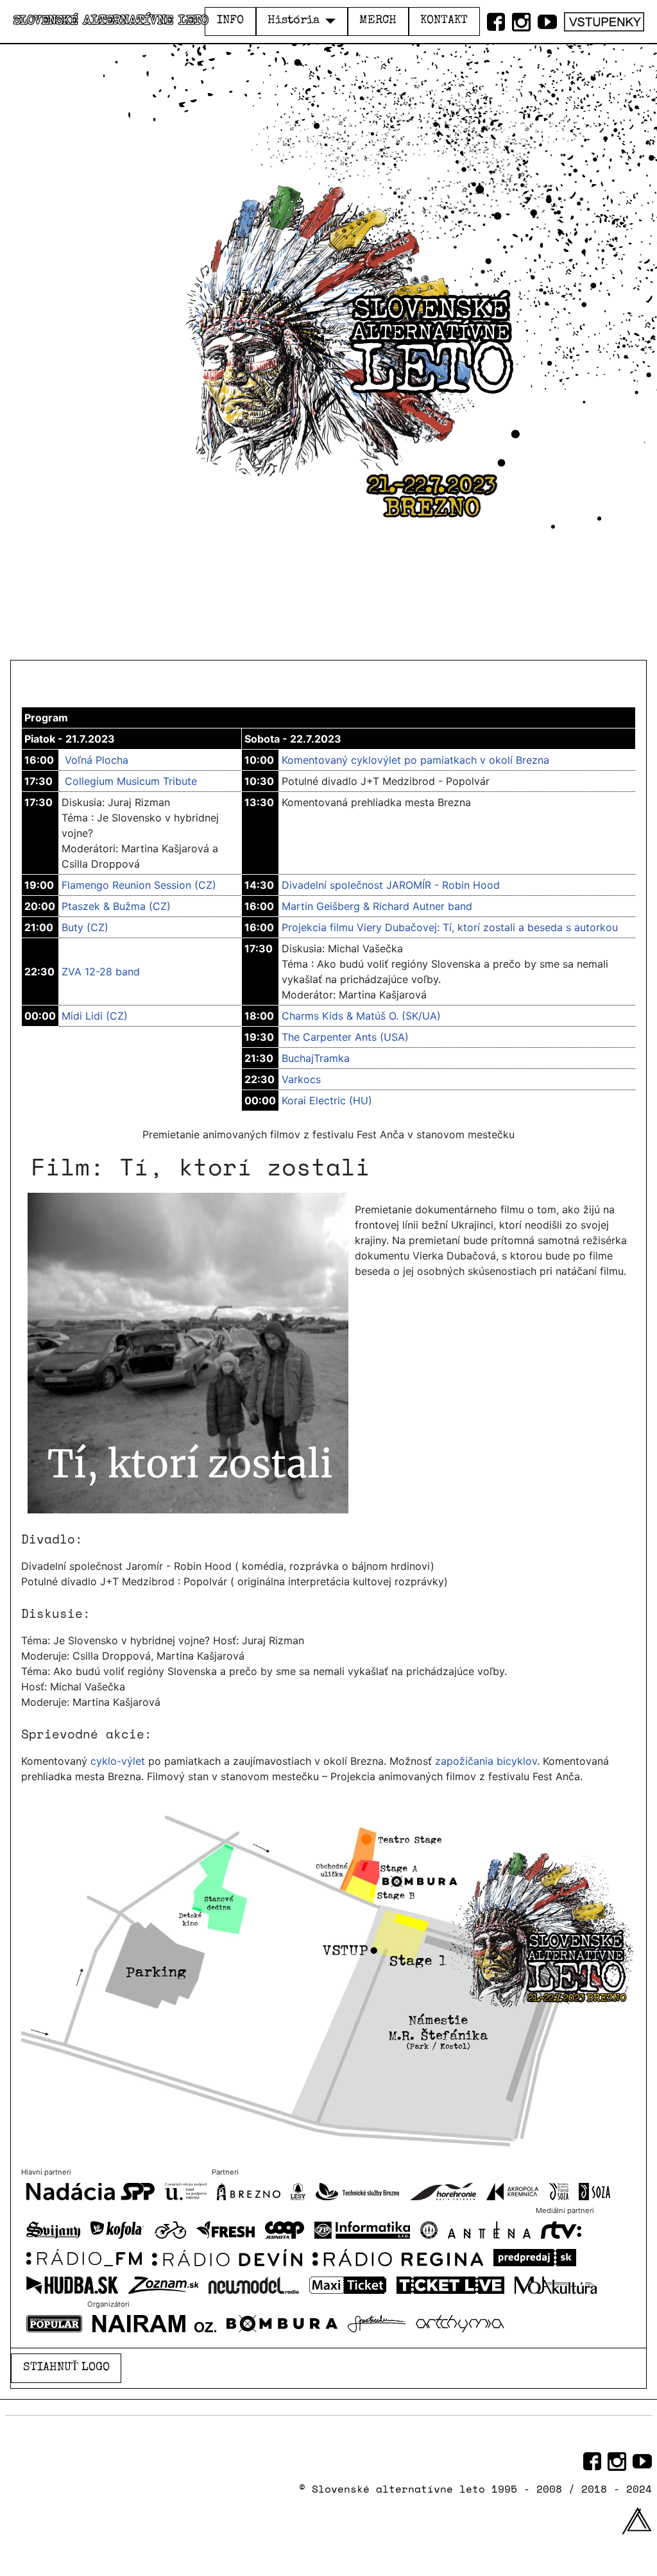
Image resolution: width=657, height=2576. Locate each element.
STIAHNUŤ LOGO (66, 2368)
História (294, 21)
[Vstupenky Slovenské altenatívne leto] (604, 19)
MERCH (378, 21)
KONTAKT (444, 21)
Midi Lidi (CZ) (95, 1016)
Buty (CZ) (85, 927)
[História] (328, 21)
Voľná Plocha (97, 760)
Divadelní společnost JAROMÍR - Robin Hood (391, 885)
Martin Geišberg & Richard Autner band (377, 906)
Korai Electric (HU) (327, 1100)
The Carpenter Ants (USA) (345, 1037)
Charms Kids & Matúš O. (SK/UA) (361, 1016)
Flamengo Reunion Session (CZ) (139, 885)
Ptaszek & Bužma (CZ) (116, 906)
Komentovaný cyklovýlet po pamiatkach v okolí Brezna (415, 760)
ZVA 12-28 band (101, 972)
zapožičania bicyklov (486, 1761)
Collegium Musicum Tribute (131, 781)
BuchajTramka (316, 1058)
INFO (230, 21)
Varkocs (301, 1079)
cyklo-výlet (118, 1761)
